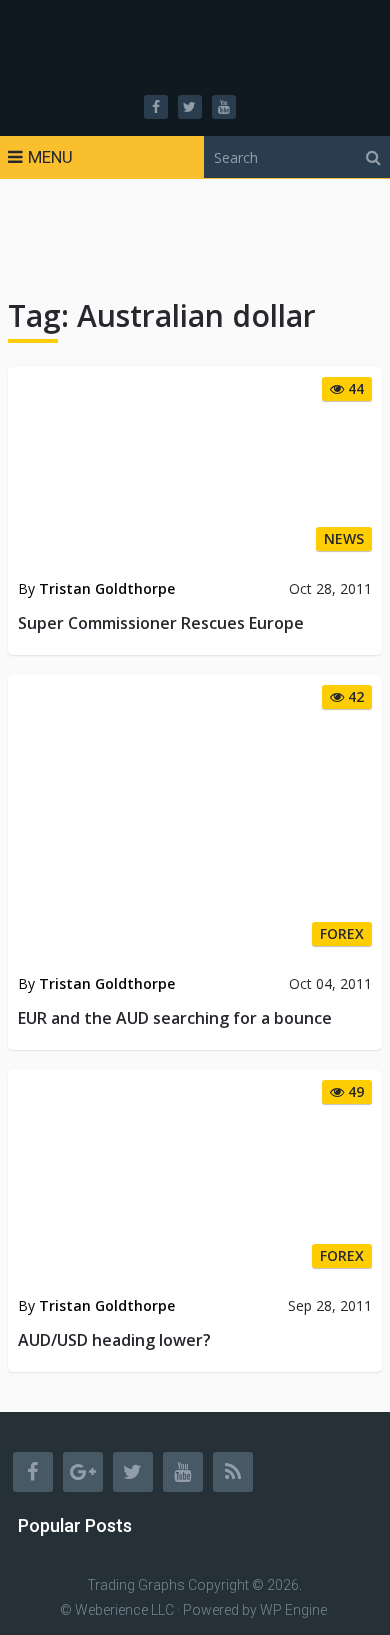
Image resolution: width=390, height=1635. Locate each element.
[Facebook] (33, 1472)
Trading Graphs (136, 1585)
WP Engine (293, 1610)
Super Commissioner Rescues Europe (161, 623)
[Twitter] (133, 1472)
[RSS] (233, 1472)
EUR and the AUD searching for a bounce (175, 1018)
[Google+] (83, 1472)
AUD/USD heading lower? (114, 1340)
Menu (50, 157)
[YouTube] (183, 1472)
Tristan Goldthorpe (107, 588)
